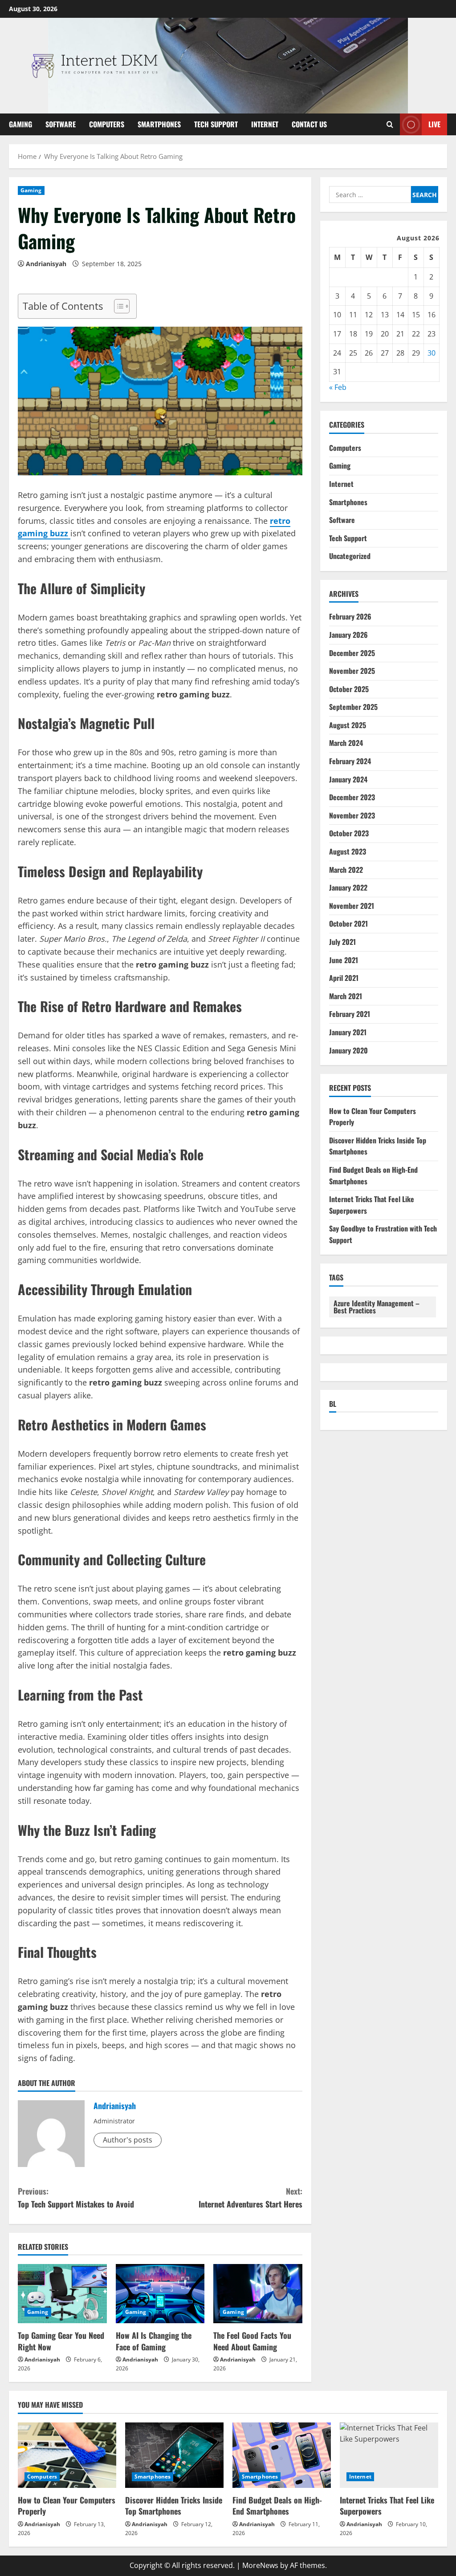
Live (434, 124)
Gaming (20, 124)
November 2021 (352, 906)
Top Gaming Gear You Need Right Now (61, 2341)
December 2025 (352, 653)
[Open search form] (390, 124)
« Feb (338, 387)
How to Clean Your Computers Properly (67, 2505)
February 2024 (350, 761)
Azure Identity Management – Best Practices (377, 1307)
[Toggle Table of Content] (117, 306)
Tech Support (216, 124)
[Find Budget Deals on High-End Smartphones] (282, 2455)
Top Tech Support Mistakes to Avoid (76, 2197)
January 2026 (348, 635)
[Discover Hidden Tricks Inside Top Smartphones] (174, 2455)
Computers (107, 124)
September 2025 (353, 707)
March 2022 (346, 870)
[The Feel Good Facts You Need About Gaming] (258, 2294)
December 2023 (352, 797)
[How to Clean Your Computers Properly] (67, 2455)
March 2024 (346, 743)
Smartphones (159, 124)
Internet (265, 124)
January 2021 (348, 1032)
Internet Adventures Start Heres (250, 2197)
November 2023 (352, 815)
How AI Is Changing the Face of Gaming (154, 2341)
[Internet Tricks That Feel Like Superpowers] (389, 2455)
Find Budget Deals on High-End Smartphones (277, 2505)
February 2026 (350, 616)
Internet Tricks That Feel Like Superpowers (387, 2505)
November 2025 (352, 671)
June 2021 (344, 960)
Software (61, 124)
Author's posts (128, 2140)
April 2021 (344, 978)
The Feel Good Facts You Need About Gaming (252, 2341)
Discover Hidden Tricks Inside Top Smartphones (174, 2505)
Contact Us (309, 124)
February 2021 (350, 1014)
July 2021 (342, 942)
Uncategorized (350, 556)
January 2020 (348, 1050)
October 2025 (349, 689)
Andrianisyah (46, 264)
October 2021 (348, 923)
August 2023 (348, 851)
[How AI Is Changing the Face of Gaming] (160, 2294)
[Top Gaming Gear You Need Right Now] (62, 2294)
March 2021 (346, 996)
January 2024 (348, 779)
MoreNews (260, 2565)
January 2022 (348, 887)
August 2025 (348, 725)
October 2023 (349, 833)
